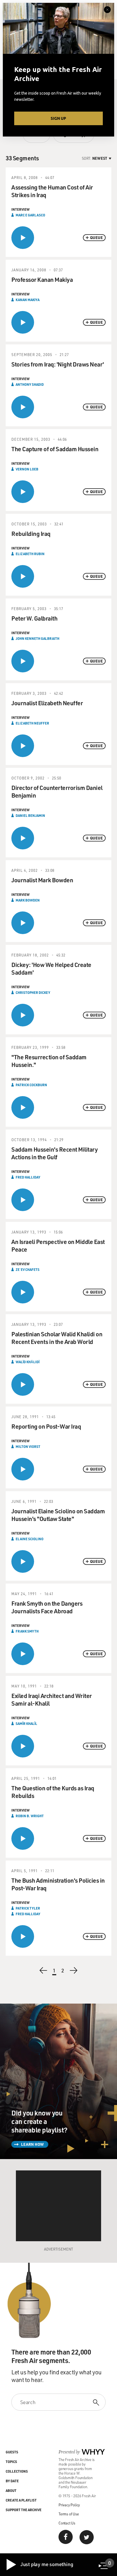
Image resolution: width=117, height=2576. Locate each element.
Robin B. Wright (30, 1816)
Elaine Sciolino (30, 1539)
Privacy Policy (69, 2505)
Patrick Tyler (28, 1908)
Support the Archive (24, 2510)
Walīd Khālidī (28, 1362)
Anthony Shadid (30, 384)
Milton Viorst (28, 1446)
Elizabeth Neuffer (32, 723)
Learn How (32, 2144)
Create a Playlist (21, 2500)
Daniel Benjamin (30, 815)
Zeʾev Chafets (28, 1269)
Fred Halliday (28, 1177)
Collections (17, 2471)
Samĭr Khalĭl (26, 1723)
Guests (12, 2452)
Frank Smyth (27, 1631)
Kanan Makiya (28, 300)
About (11, 2490)
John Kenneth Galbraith (37, 638)
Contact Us (67, 2523)
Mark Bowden (28, 900)
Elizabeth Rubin (30, 554)
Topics (11, 2462)
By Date (12, 2481)
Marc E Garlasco (30, 215)
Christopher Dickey (33, 992)
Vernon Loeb (27, 469)
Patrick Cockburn (31, 1085)
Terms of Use (69, 2514)
